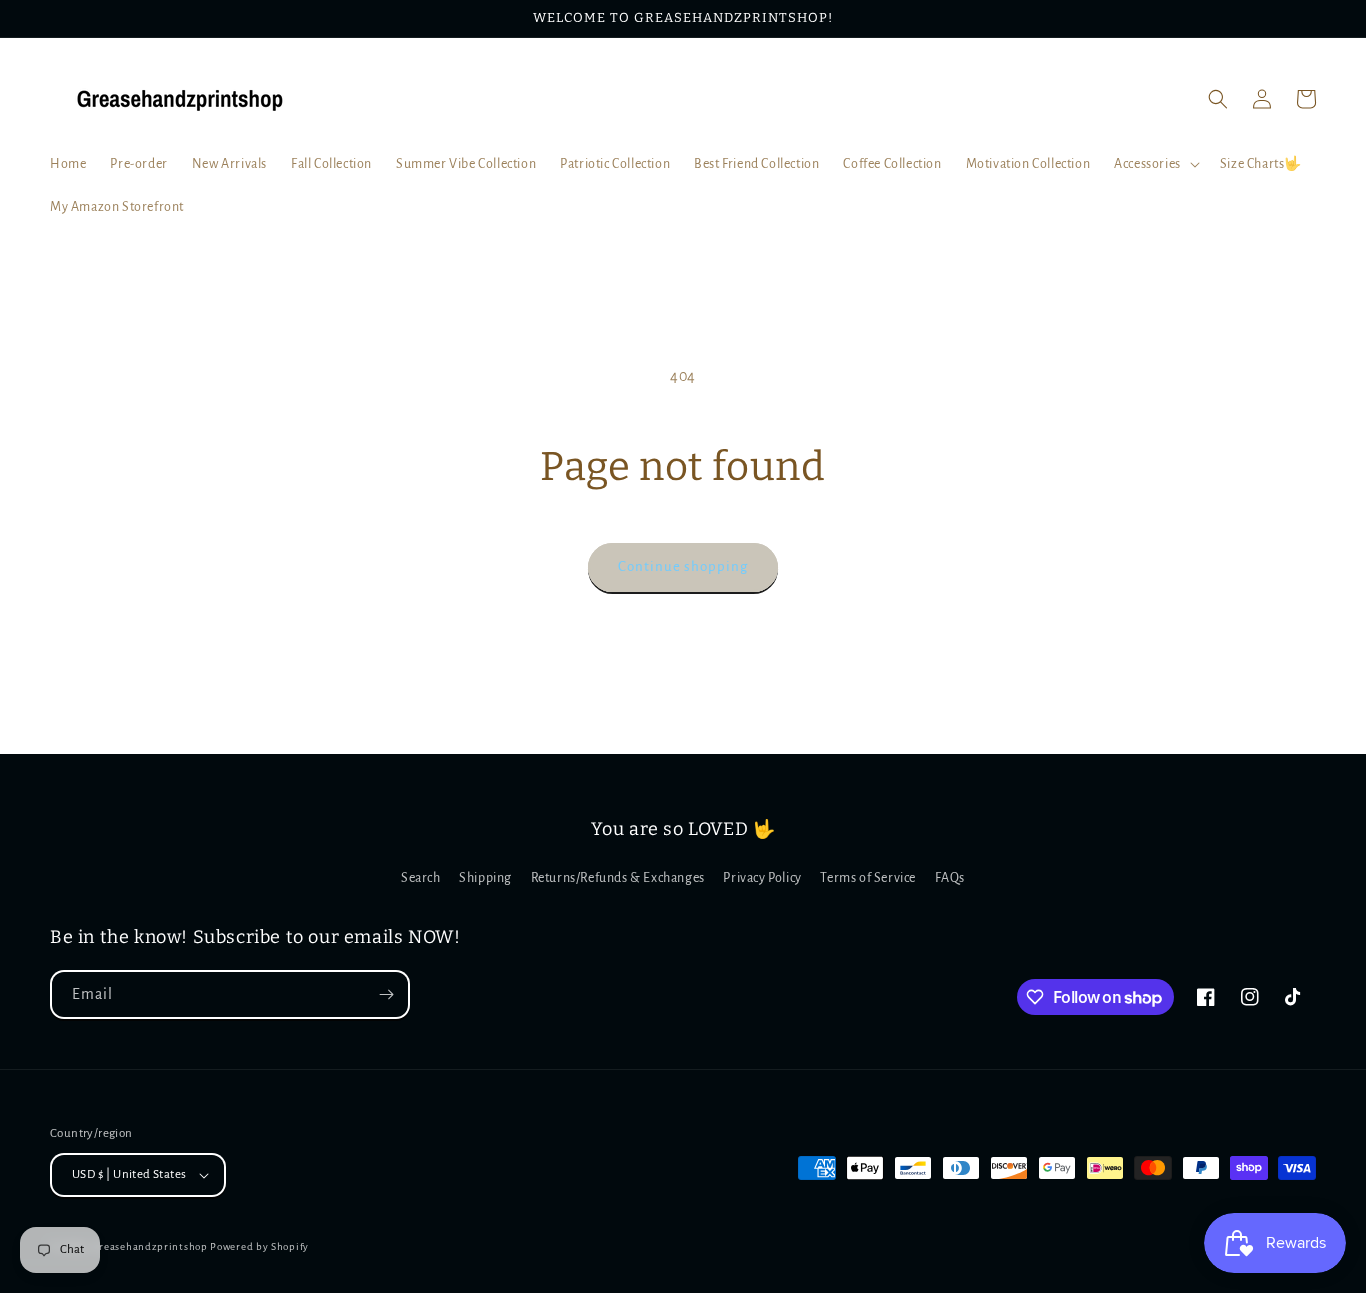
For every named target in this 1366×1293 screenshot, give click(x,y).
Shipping (485, 878)
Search (421, 878)
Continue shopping (683, 566)
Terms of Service (868, 878)
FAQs (950, 878)
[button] (1155, 164)
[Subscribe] (386, 994)
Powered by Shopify (259, 1246)
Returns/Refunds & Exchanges (618, 878)
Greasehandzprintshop (150, 1246)
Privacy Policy (762, 878)
